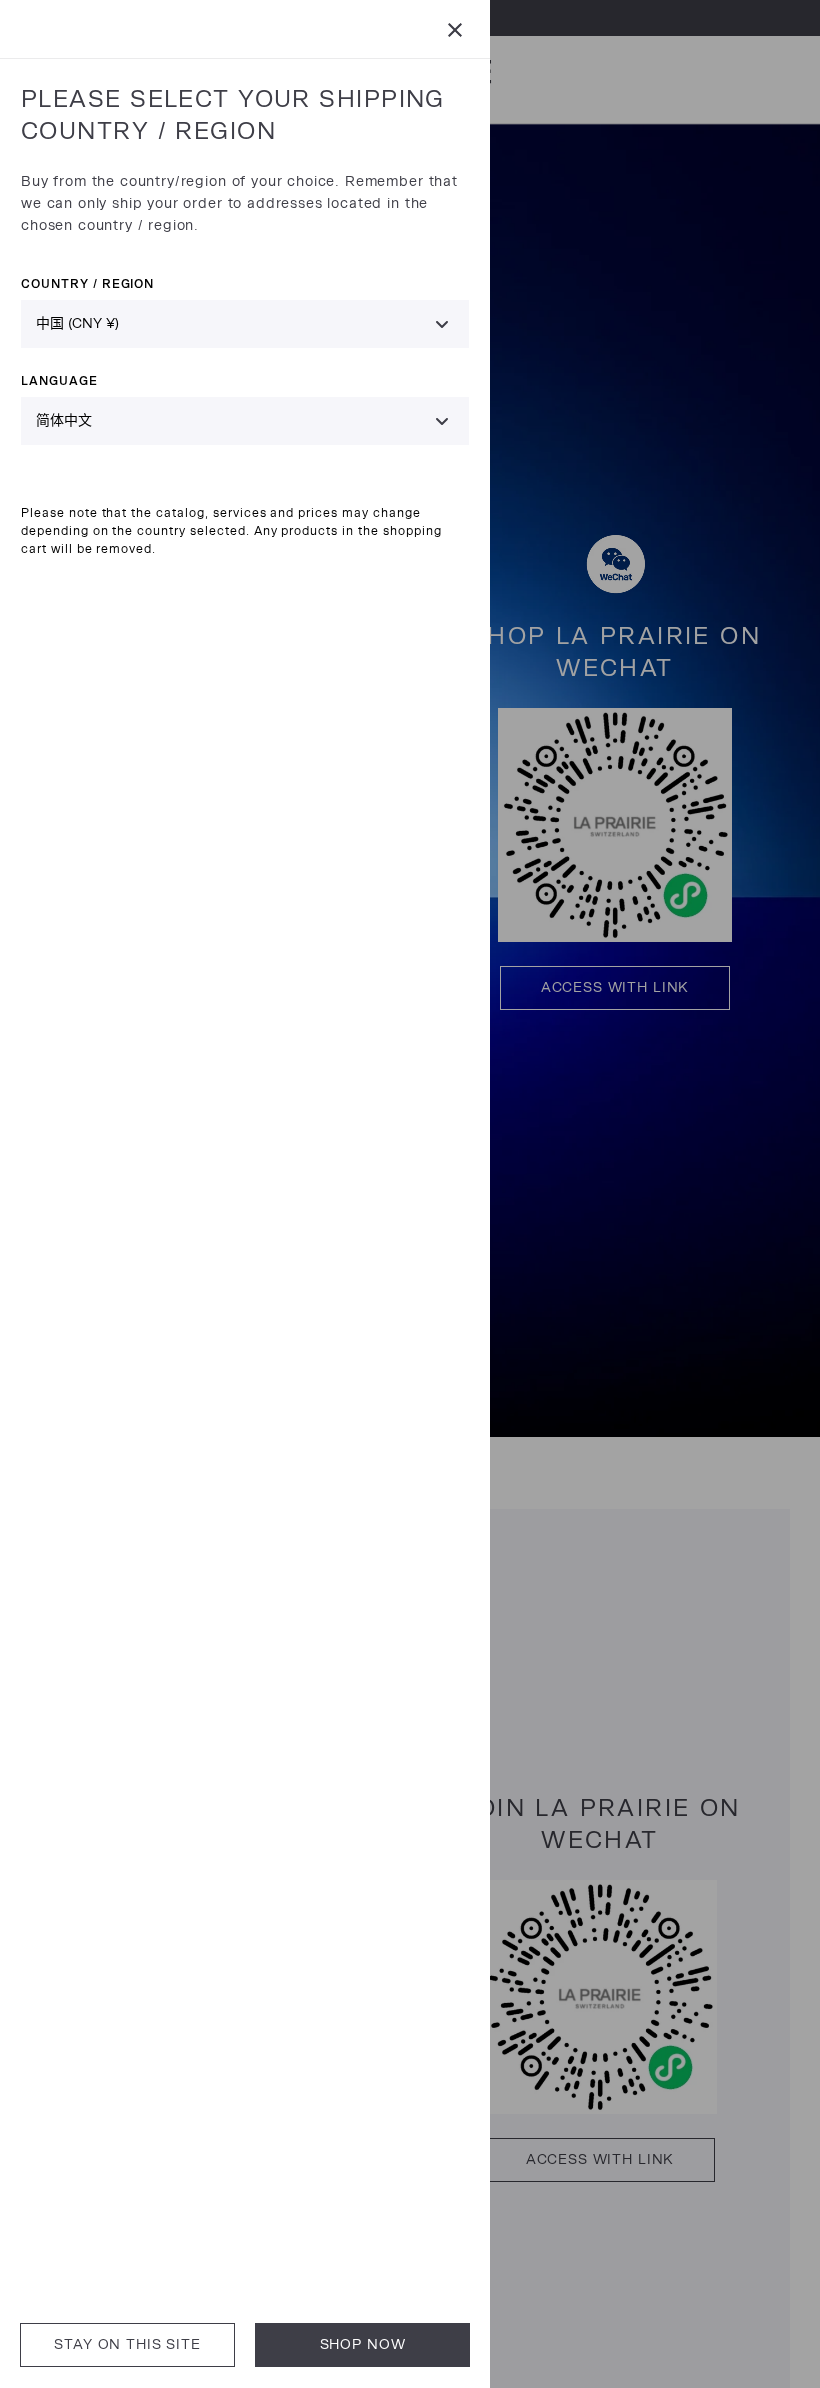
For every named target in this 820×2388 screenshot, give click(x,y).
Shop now (363, 2344)
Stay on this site (127, 2344)
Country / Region (87, 283)
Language (59, 380)
